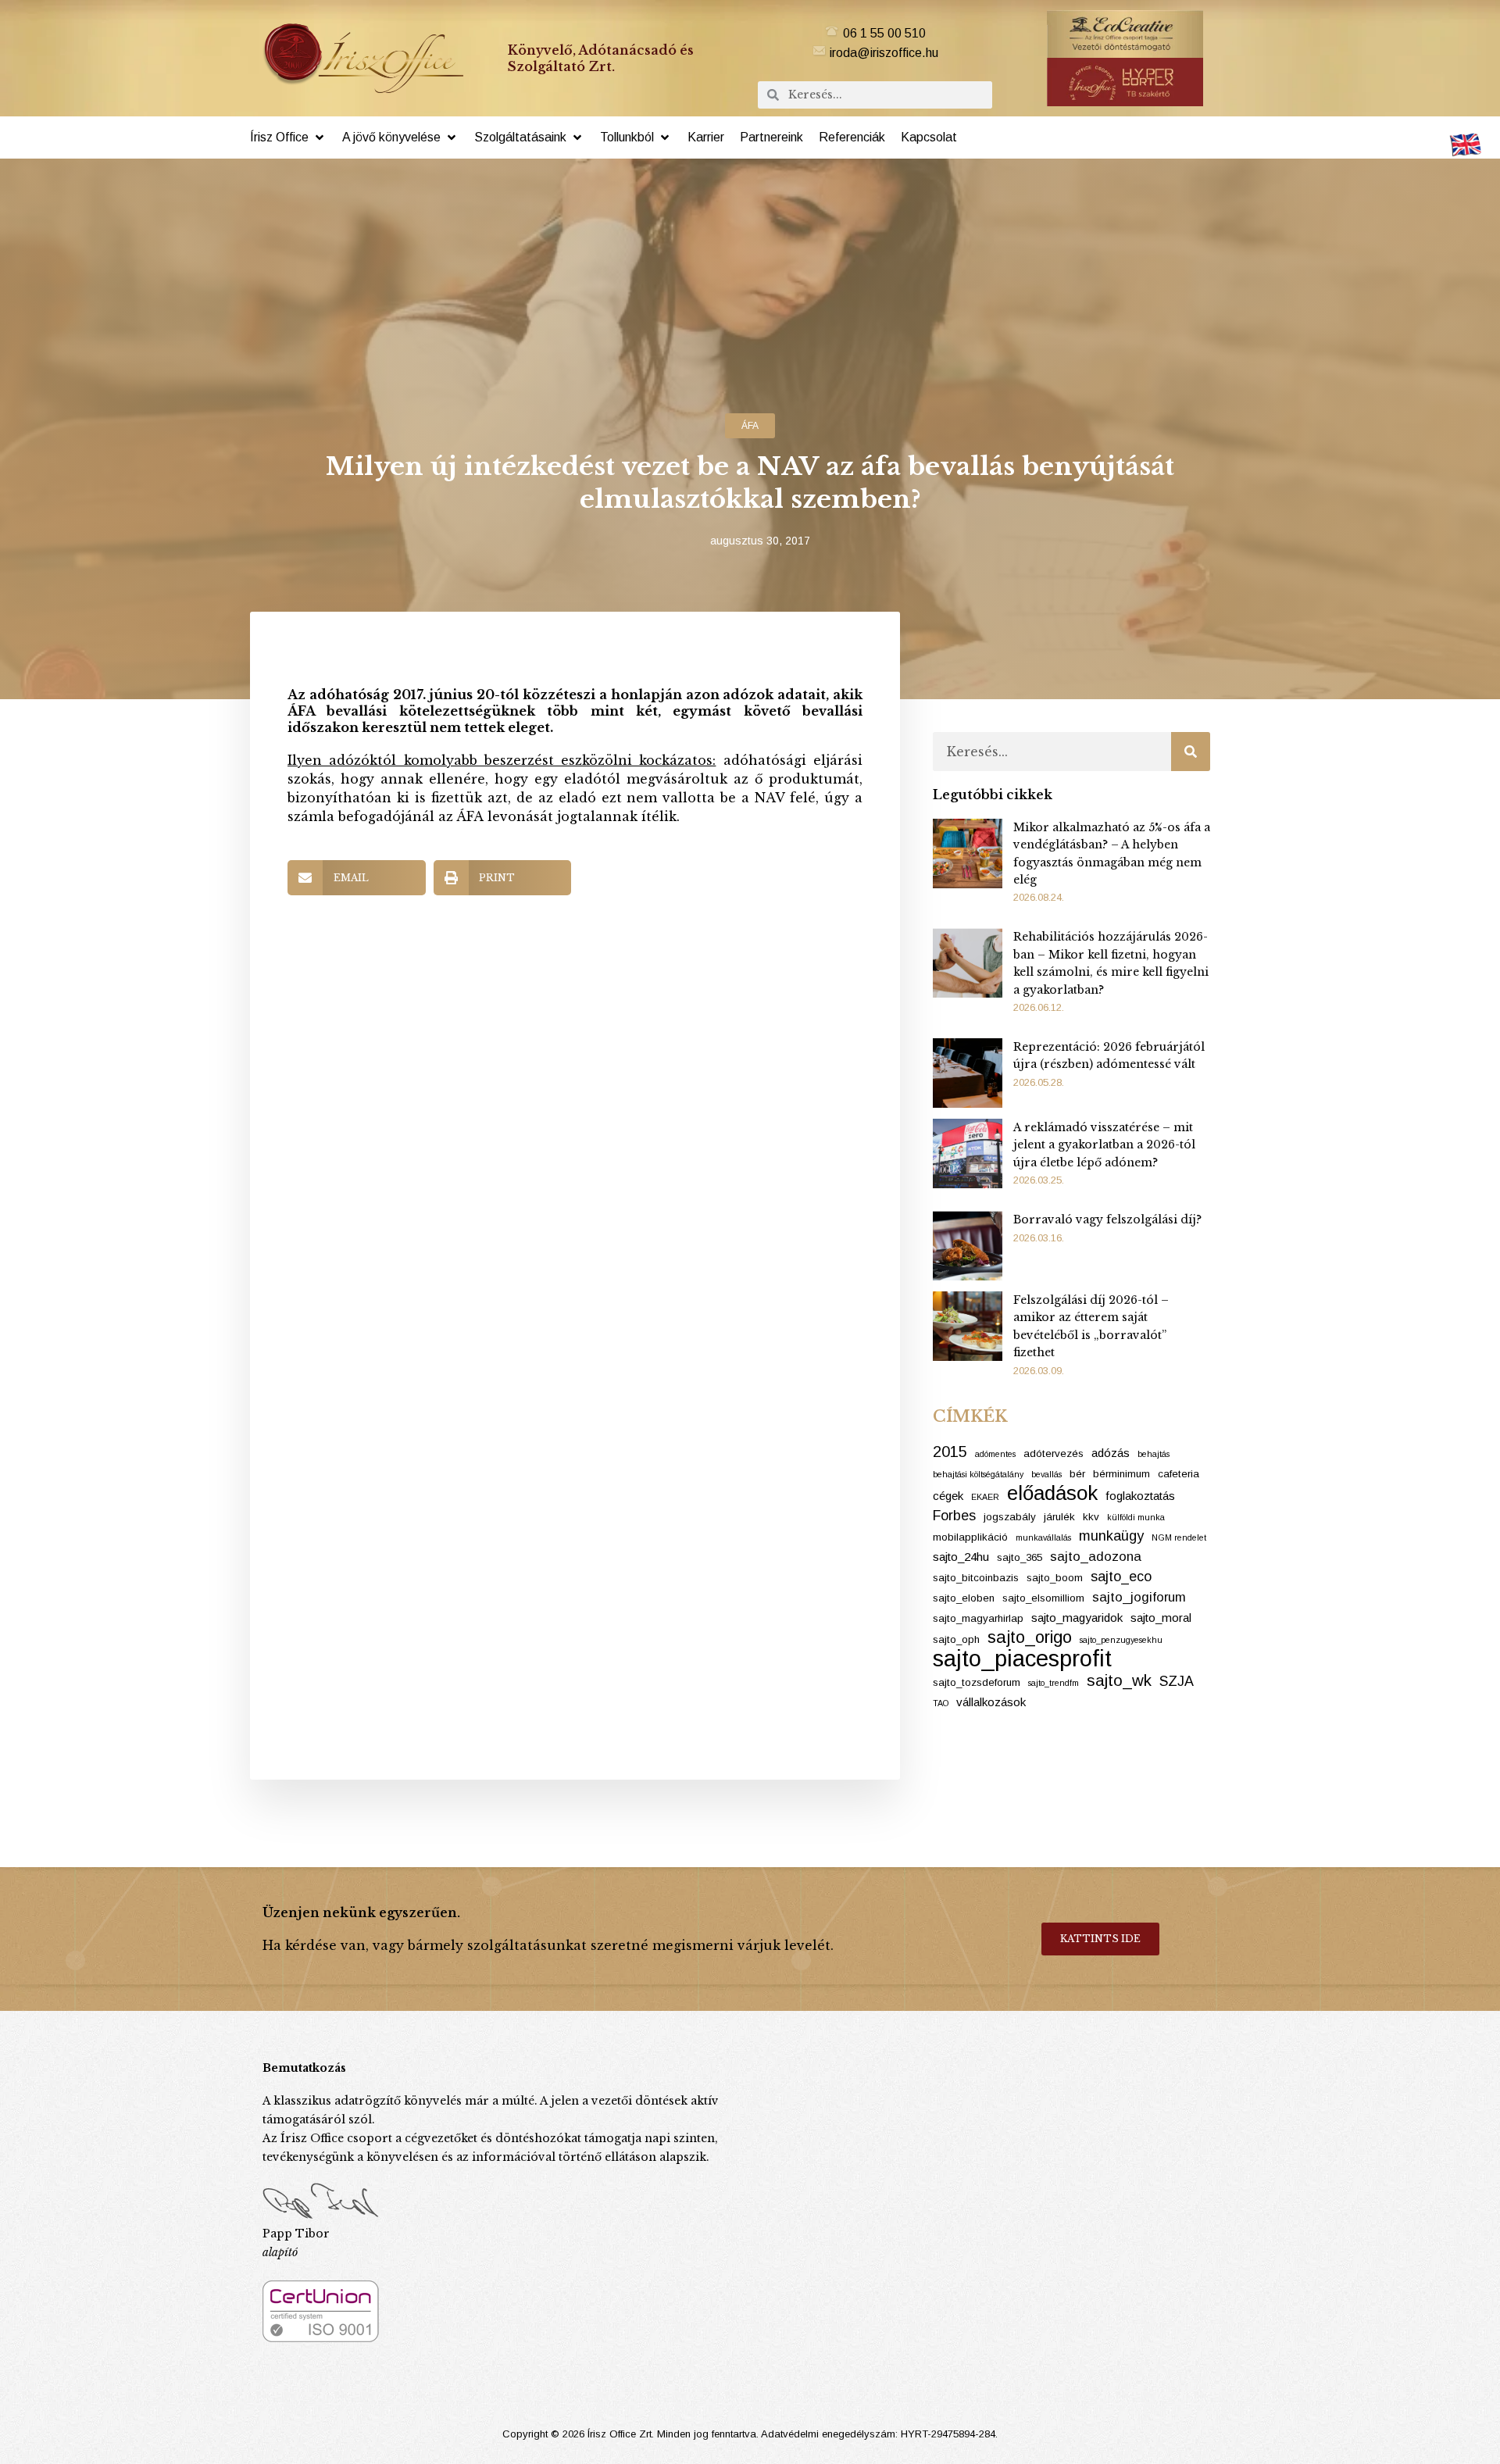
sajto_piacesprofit (1022, 1659)
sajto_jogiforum (1139, 1597)
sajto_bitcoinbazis (976, 1578)
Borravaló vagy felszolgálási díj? (1107, 1220)
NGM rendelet (1179, 1537)
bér (1077, 1474)
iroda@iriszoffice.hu (884, 53)
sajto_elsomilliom (1043, 1598)
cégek (948, 1496)
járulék (1059, 1517)
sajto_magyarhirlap (978, 1618)
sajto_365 (1020, 1557)
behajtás (1154, 1454)
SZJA (1177, 1681)
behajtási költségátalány (978, 1474)
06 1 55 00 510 (884, 33)
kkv (1091, 1517)
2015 (950, 1452)
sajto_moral (1161, 1618)
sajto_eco (1121, 1577)
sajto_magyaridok (1077, 1618)
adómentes (995, 1454)
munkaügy (1111, 1536)
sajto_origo (1030, 1637)
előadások (1052, 1493)
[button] (288, 137)
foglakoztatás (1140, 1496)
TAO (941, 1703)
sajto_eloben (964, 1598)
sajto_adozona (1096, 1557)
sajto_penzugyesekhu (1121, 1640)
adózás (1111, 1453)
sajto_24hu (961, 1557)
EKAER (985, 1497)
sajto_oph (956, 1639)
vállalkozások (991, 1702)
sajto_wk (1119, 1680)
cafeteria (1179, 1474)
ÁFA (750, 426)
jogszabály (1010, 1517)
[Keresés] (1191, 752)
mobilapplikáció (970, 1537)
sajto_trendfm (1054, 1683)
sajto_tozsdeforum (977, 1682)
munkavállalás (1043, 1537)
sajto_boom (1055, 1578)
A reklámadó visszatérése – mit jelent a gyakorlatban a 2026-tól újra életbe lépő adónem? (1104, 1145)
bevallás (1046, 1474)
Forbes (954, 1516)
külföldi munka (1136, 1517)
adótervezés (1054, 1453)
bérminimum (1121, 1474)
